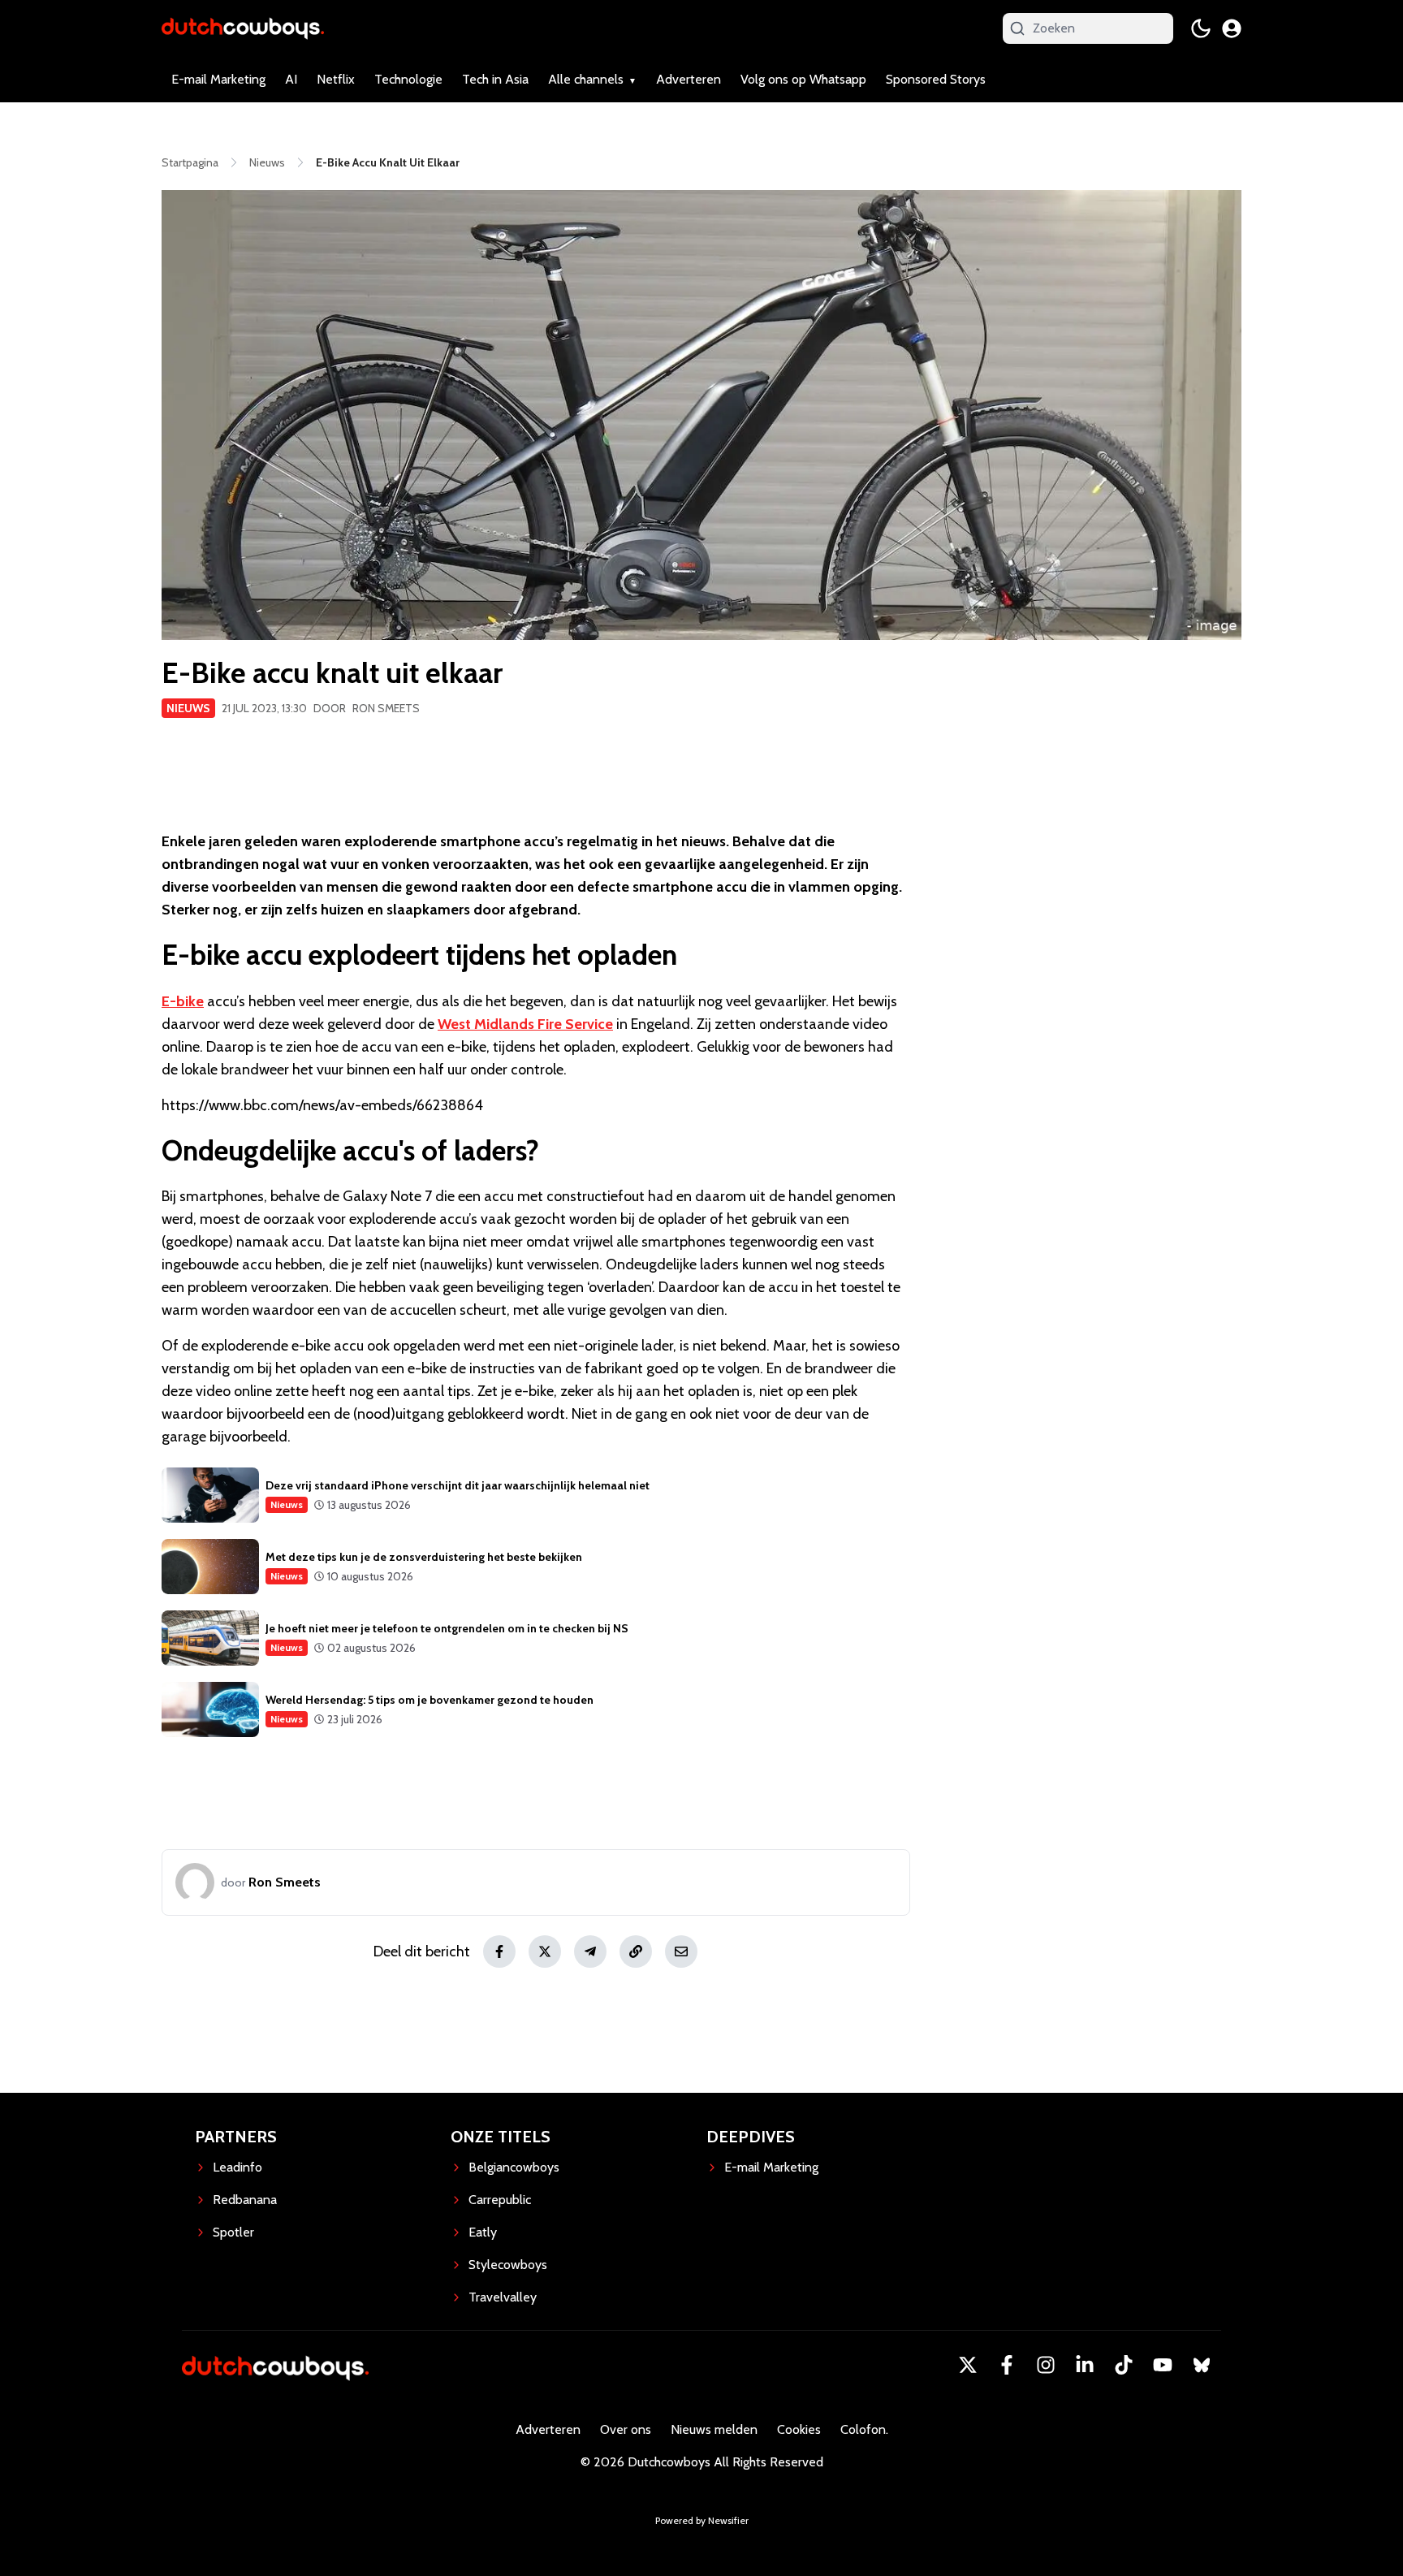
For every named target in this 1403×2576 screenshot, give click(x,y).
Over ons (626, 2429)
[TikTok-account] (1124, 2365)
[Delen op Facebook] (499, 1951)
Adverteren (689, 79)
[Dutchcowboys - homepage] (243, 28)
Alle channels (586, 79)
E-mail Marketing (218, 79)
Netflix (336, 79)
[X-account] (968, 2365)
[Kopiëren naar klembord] (636, 1951)
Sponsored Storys (936, 79)
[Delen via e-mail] (681, 1951)
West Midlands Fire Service (525, 1024)
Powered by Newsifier (702, 2520)
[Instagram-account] (1046, 2365)
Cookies (799, 2429)
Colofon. (864, 2429)
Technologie (408, 79)
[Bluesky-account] (1202, 2365)
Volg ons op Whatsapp (803, 79)
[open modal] (1232, 28)
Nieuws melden (714, 2429)
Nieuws (188, 708)
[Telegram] (590, 1951)
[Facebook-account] (1007, 2365)
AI (291, 79)
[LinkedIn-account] (1085, 2365)
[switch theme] (1201, 28)
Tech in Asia (495, 79)
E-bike (183, 1001)
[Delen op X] (545, 1951)
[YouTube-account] (1163, 2365)
